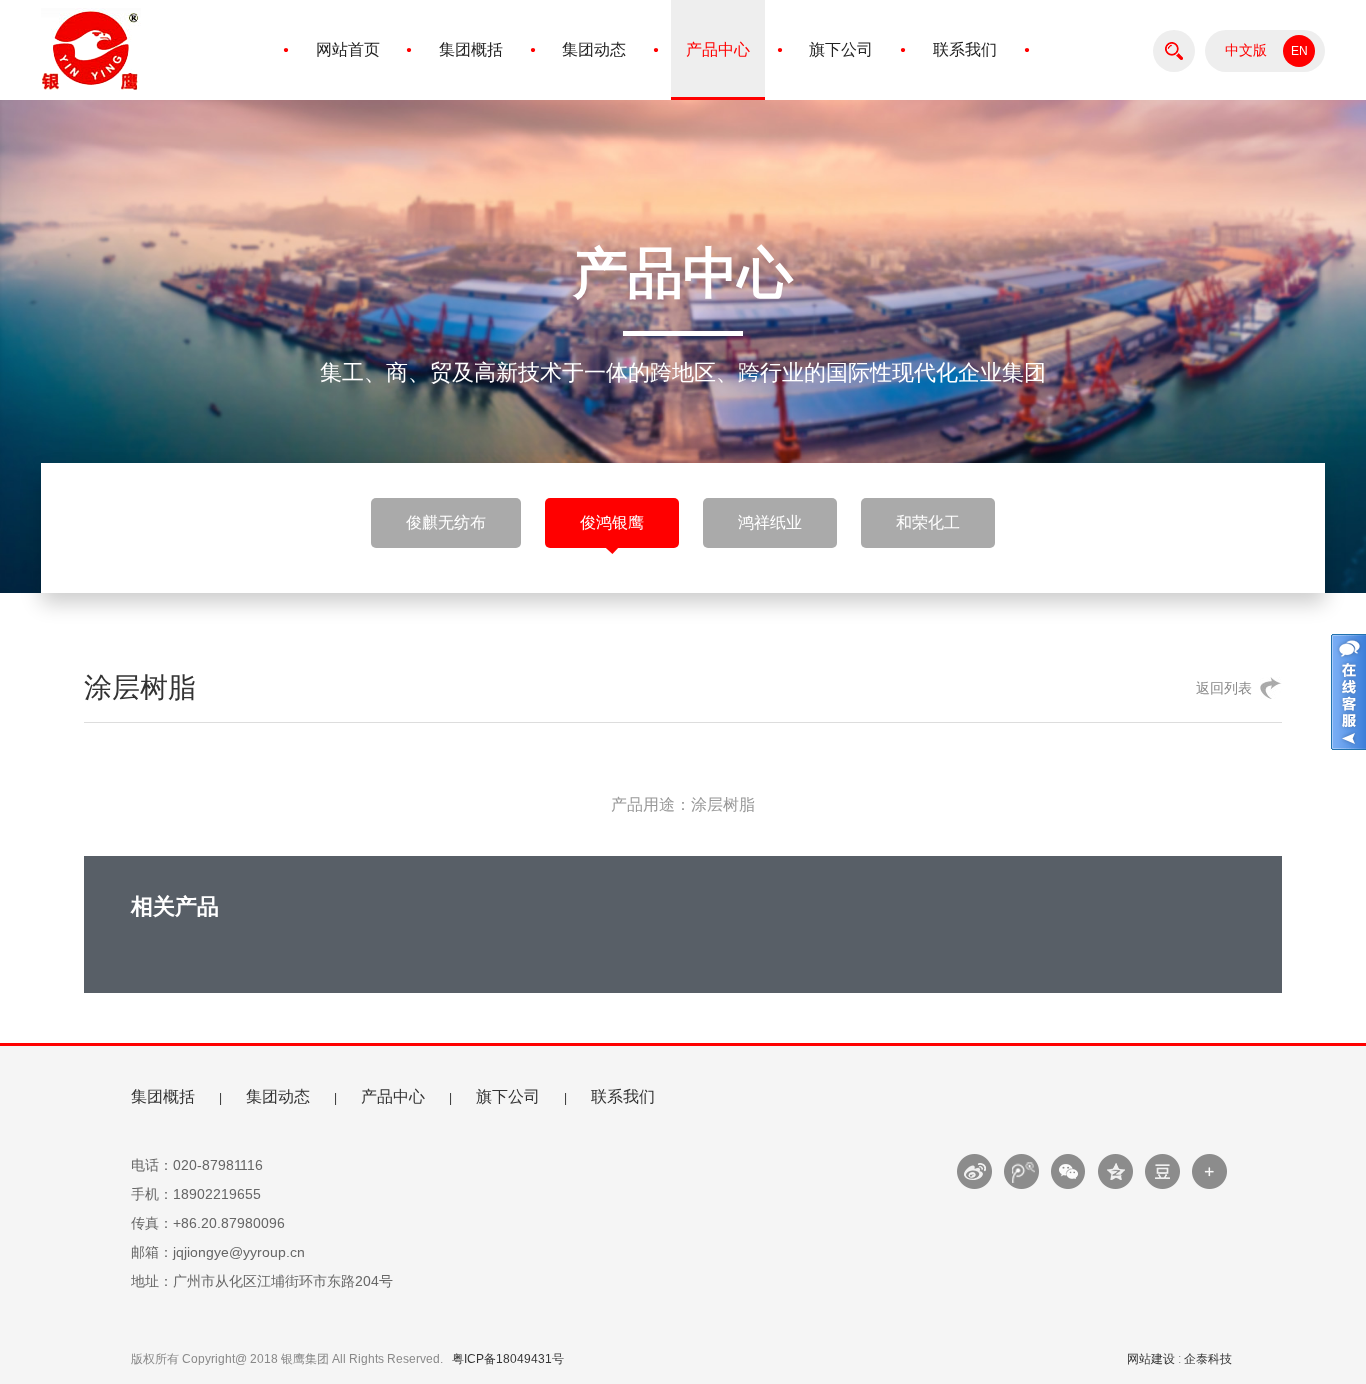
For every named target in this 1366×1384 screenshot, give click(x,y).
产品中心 (718, 49)
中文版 (1246, 50)
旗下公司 (841, 49)
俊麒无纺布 (446, 522)
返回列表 (1224, 688)
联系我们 (965, 49)
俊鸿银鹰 (612, 522)
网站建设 (1151, 1359)
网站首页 (348, 49)
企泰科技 (1208, 1359)
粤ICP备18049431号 (508, 1359)
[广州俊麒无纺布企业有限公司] (91, 95)
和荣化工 (928, 522)
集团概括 (471, 49)
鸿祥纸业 (770, 522)
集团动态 (594, 49)
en (1299, 51)
